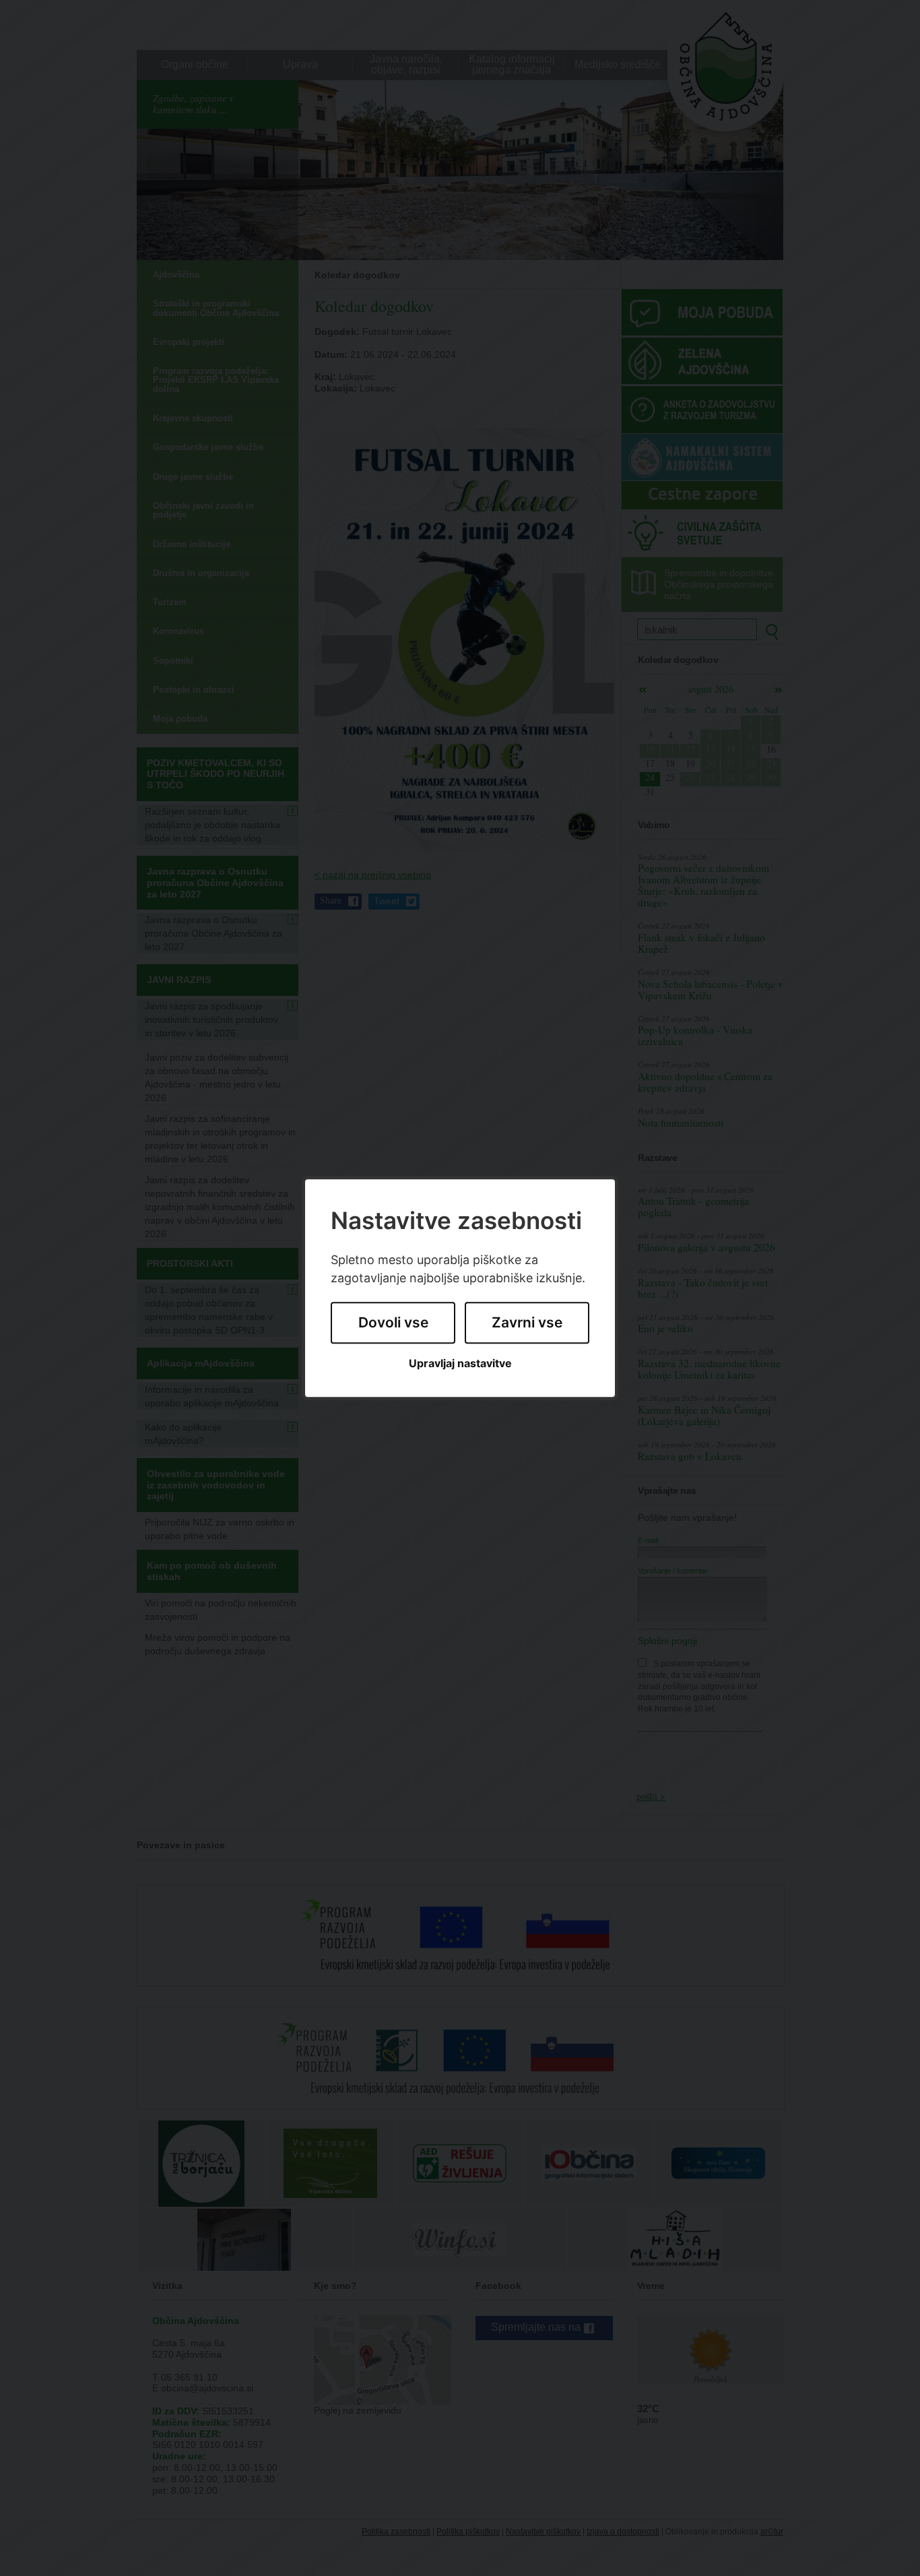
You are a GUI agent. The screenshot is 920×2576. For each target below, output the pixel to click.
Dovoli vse (393, 1323)
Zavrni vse (527, 1323)
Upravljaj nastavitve (460, 1363)
